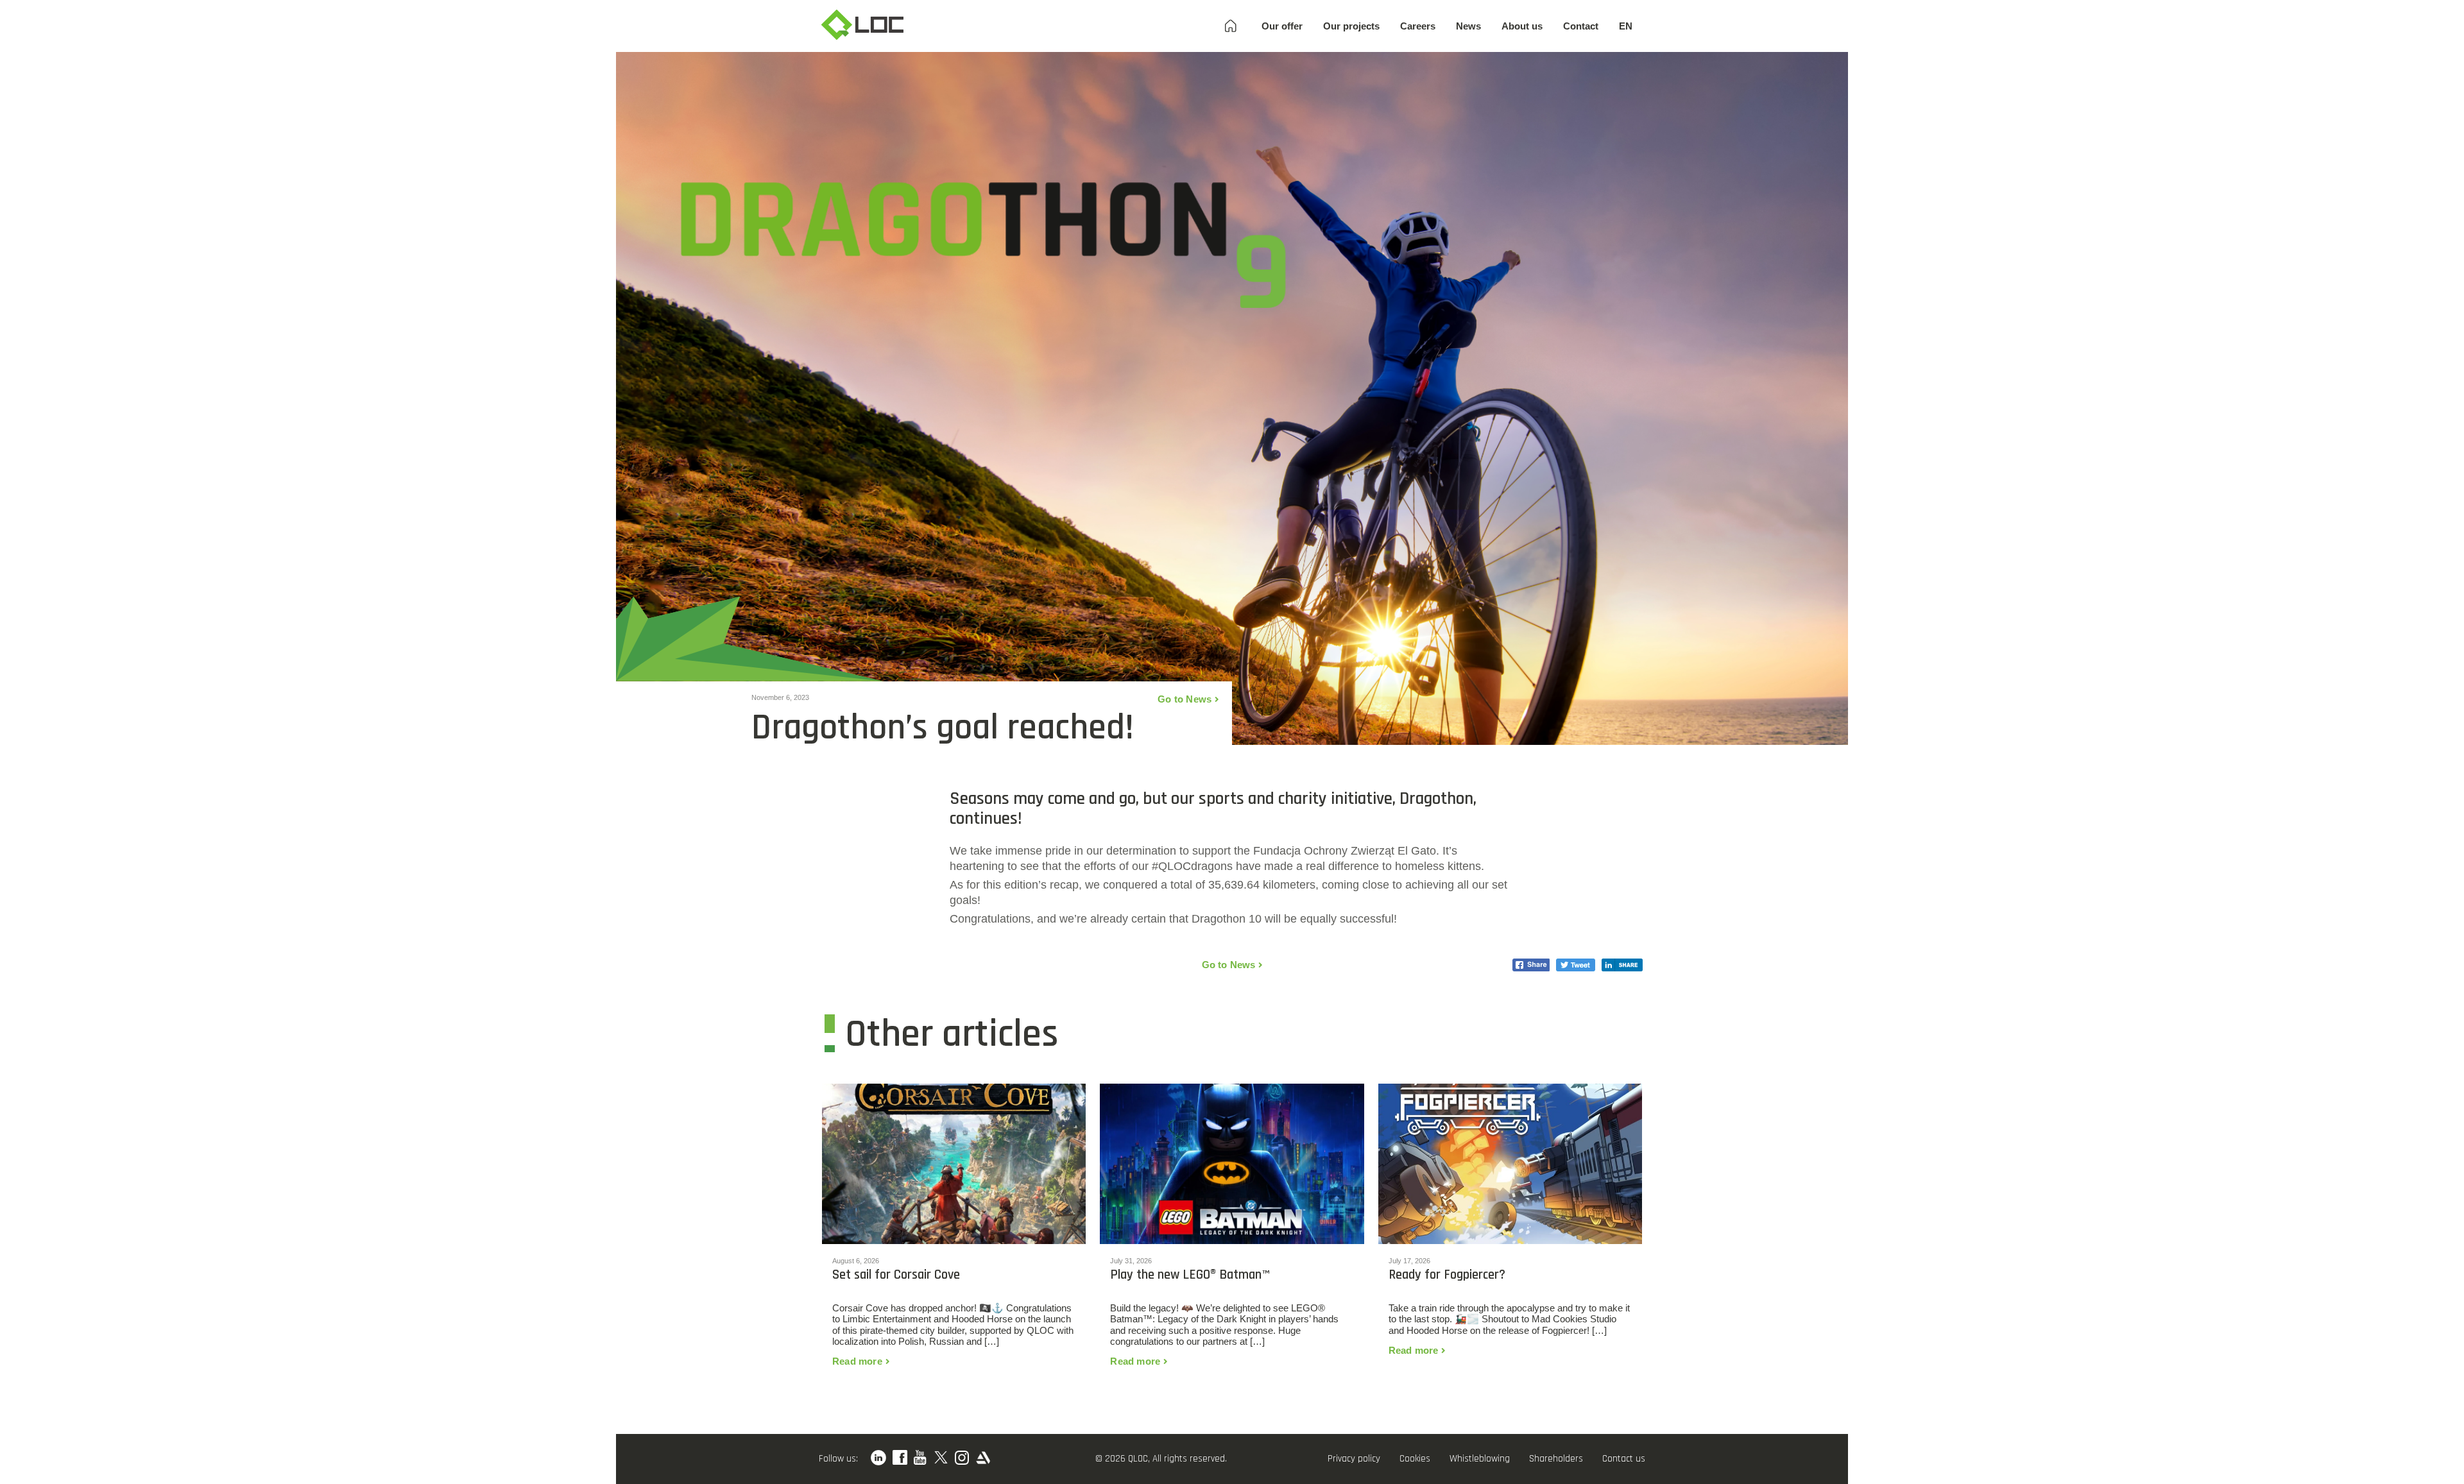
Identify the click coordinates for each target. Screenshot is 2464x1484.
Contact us (1624, 1459)
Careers (1418, 26)
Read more (857, 1361)
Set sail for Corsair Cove (896, 1275)
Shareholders (1556, 1459)
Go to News (1185, 699)
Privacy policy (1354, 1459)
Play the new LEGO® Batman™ (1190, 1275)
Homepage (1231, 26)
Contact (1581, 26)
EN (1626, 26)
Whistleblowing (1480, 1459)
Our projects (1351, 26)
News (1468, 26)
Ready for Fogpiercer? (1447, 1275)
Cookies (1415, 1459)
